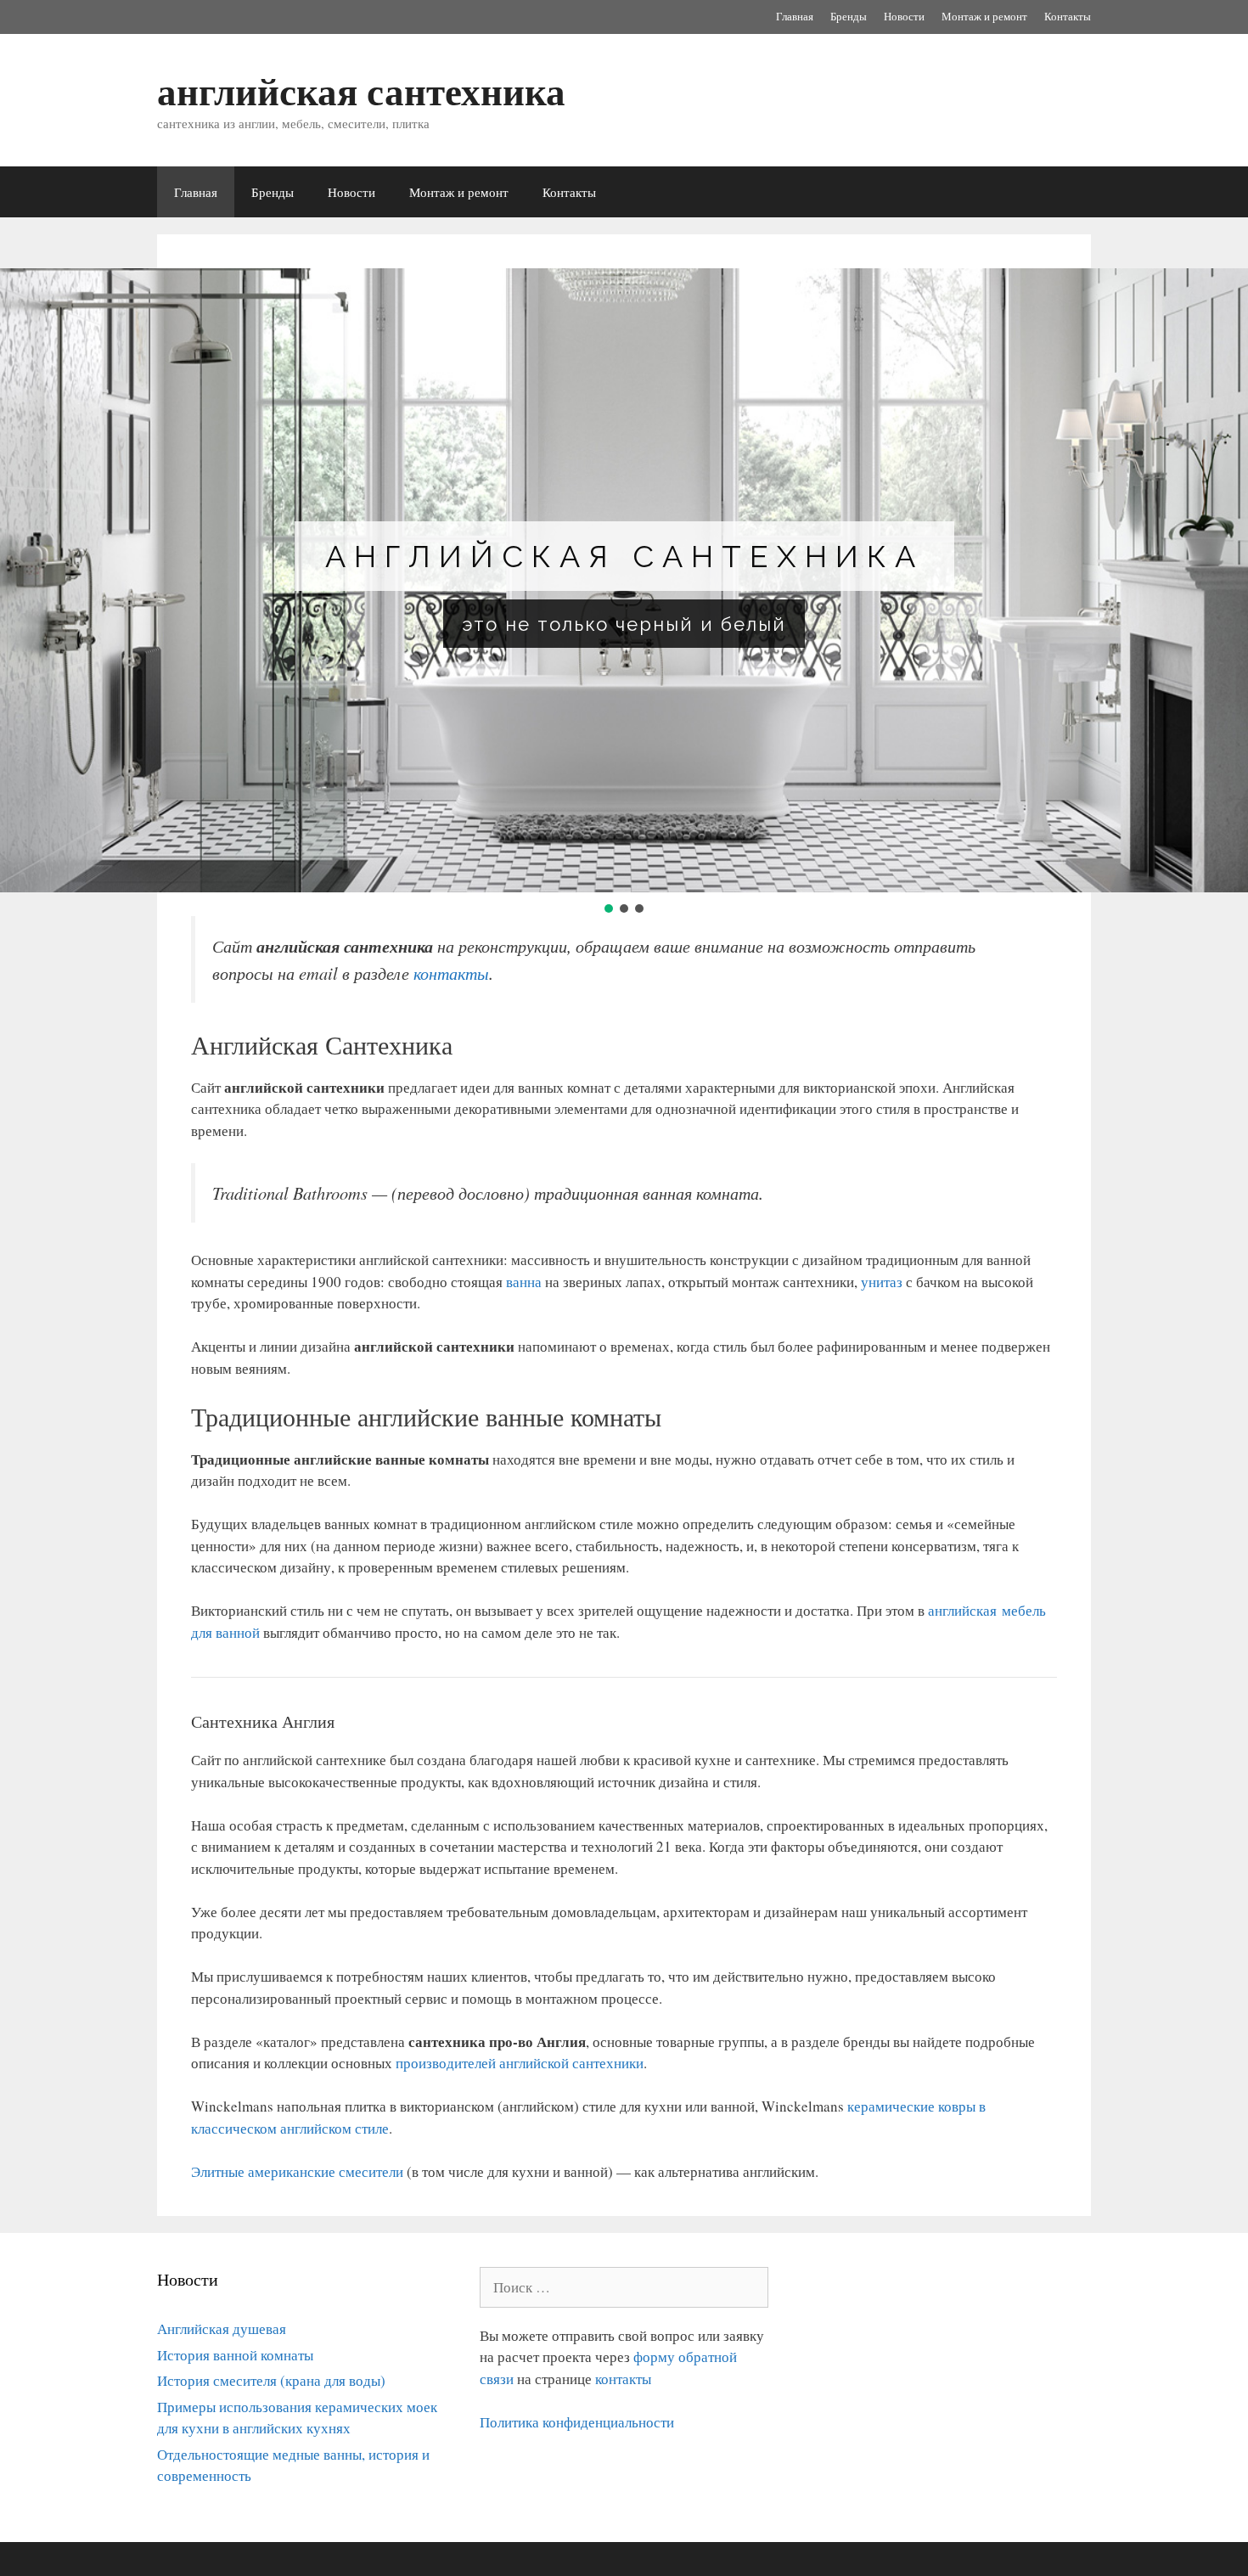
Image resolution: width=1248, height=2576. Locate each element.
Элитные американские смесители (297, 2171)
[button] (609, 908)
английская (965, 1610)
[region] (624, 592)
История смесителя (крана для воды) (271, 2380)
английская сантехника (361, 90)
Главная (795, 16)
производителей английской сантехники (520, 2063)
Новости (904, 16)
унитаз (882, 1282)
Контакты (1068, 16)
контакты (451, 973)
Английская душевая (222, 2329)
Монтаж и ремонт (984, 16)
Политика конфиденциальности (577, 2422)
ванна (524, 1282)
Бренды (849, 16)
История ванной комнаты (235, 2355)
